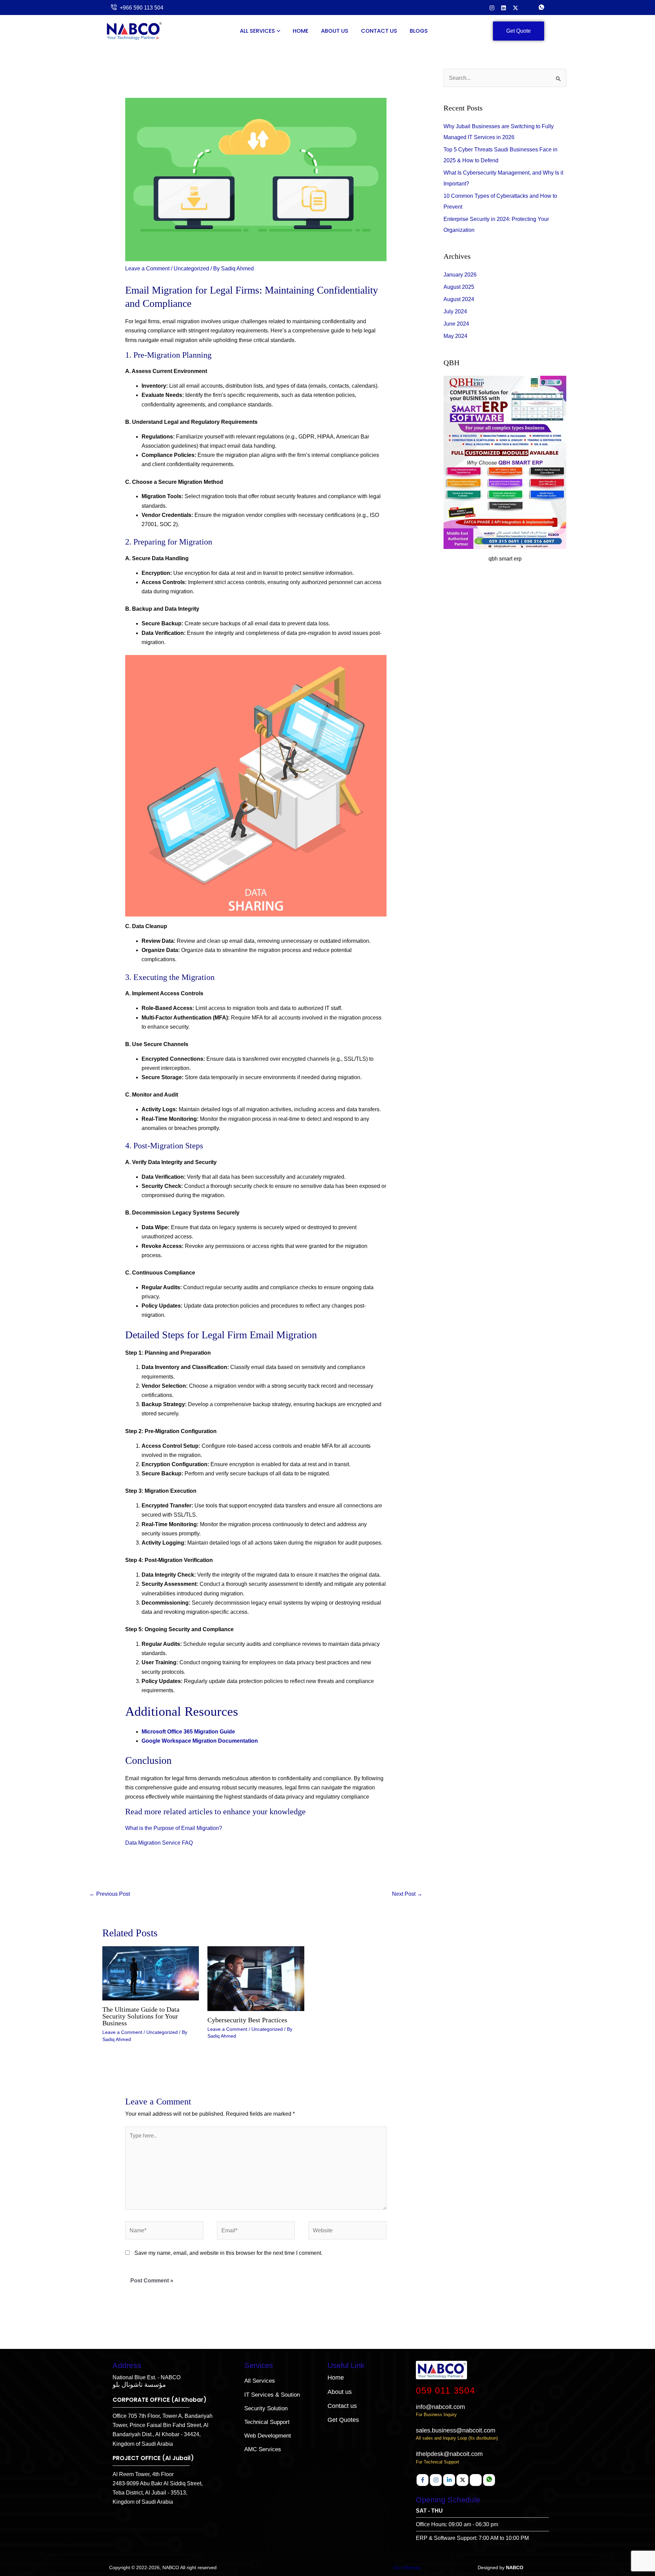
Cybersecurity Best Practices (247, 2020)
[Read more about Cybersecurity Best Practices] (256, 1978)
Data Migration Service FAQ (159, 1843)
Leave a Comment (147, 269)
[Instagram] (492, 7)
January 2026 (460, 275)
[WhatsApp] (541, 8)
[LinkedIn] (504, 7)
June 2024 (456, 324)
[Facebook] (423, 2480)
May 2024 (455, 336)
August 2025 (459, 287)
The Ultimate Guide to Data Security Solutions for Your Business (141, 2016)
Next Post (407, 1894)
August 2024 (459, 299)
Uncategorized (191, 269)
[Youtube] (476, 2480)
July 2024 (455, 311)
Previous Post (110, 1894)
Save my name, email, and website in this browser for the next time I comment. (228, 2253)
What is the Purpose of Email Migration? (174, 1828)
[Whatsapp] (489, 2480)
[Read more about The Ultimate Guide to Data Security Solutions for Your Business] (151, 1973)
